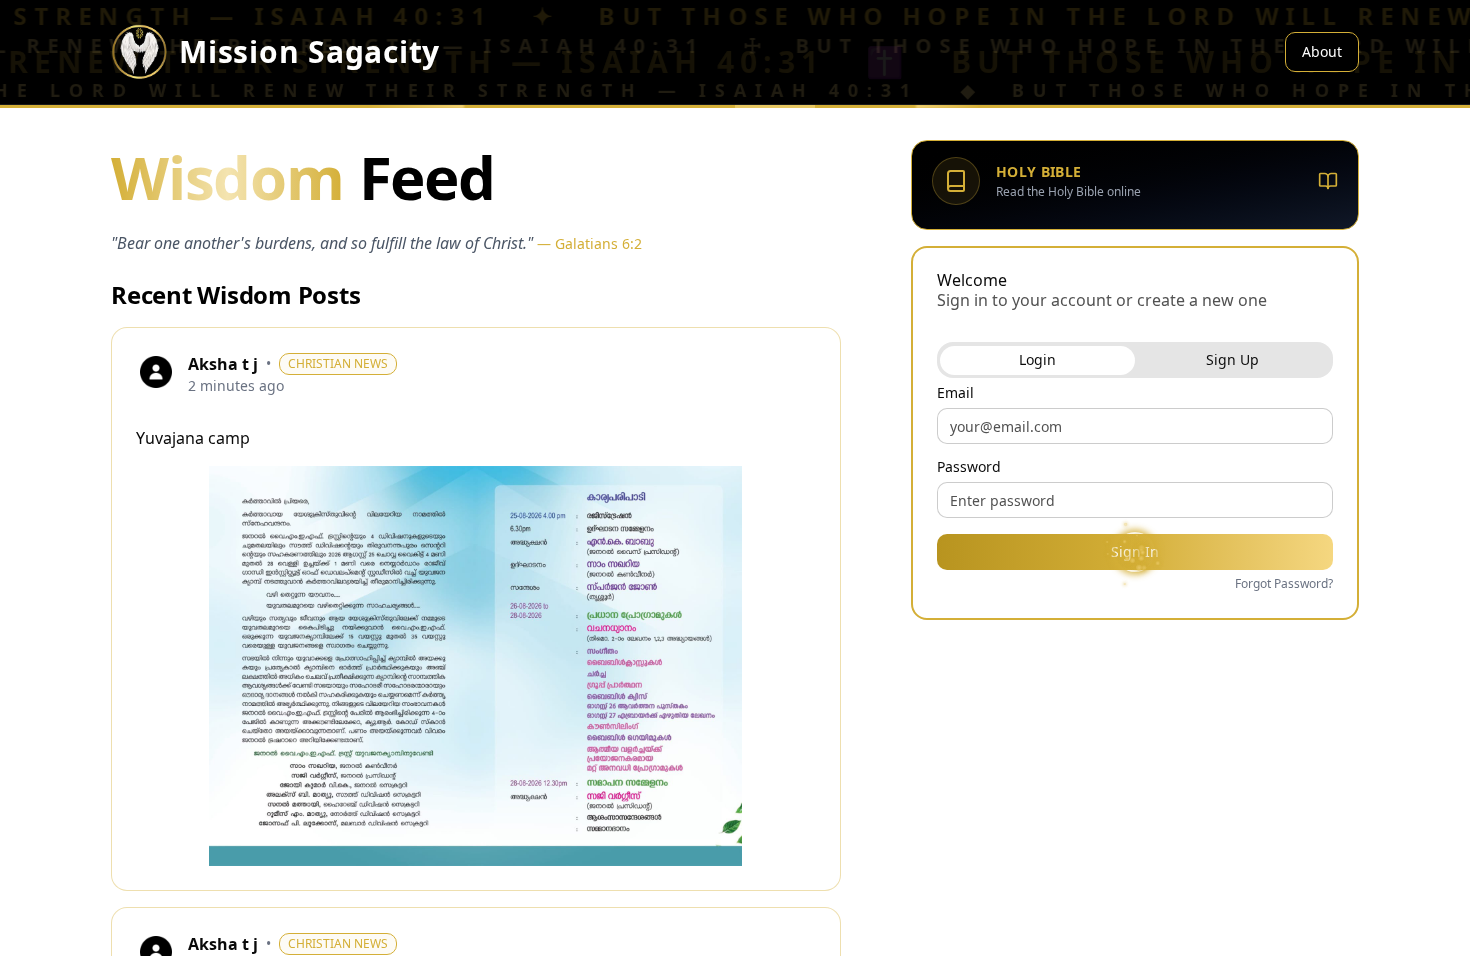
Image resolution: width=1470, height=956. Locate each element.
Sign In (1135, 551)
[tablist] (1135, 360)
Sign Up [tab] (1232, 359)
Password (969, 467)
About (1322, 51)
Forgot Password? (1284, 584)
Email (955, 393)
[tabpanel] (1135, 490)
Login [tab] (1037, 359)
